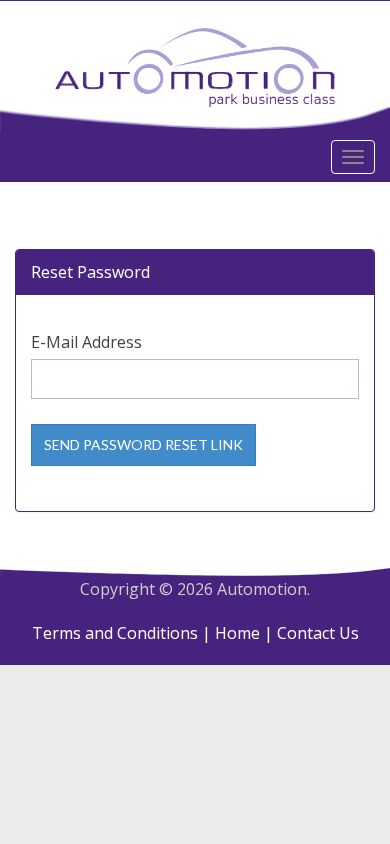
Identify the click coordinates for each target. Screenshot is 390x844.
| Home (231, 633)
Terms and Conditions (115, 633)
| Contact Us (311, 633)
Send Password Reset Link (143, 444)
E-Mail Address (86, 342)
